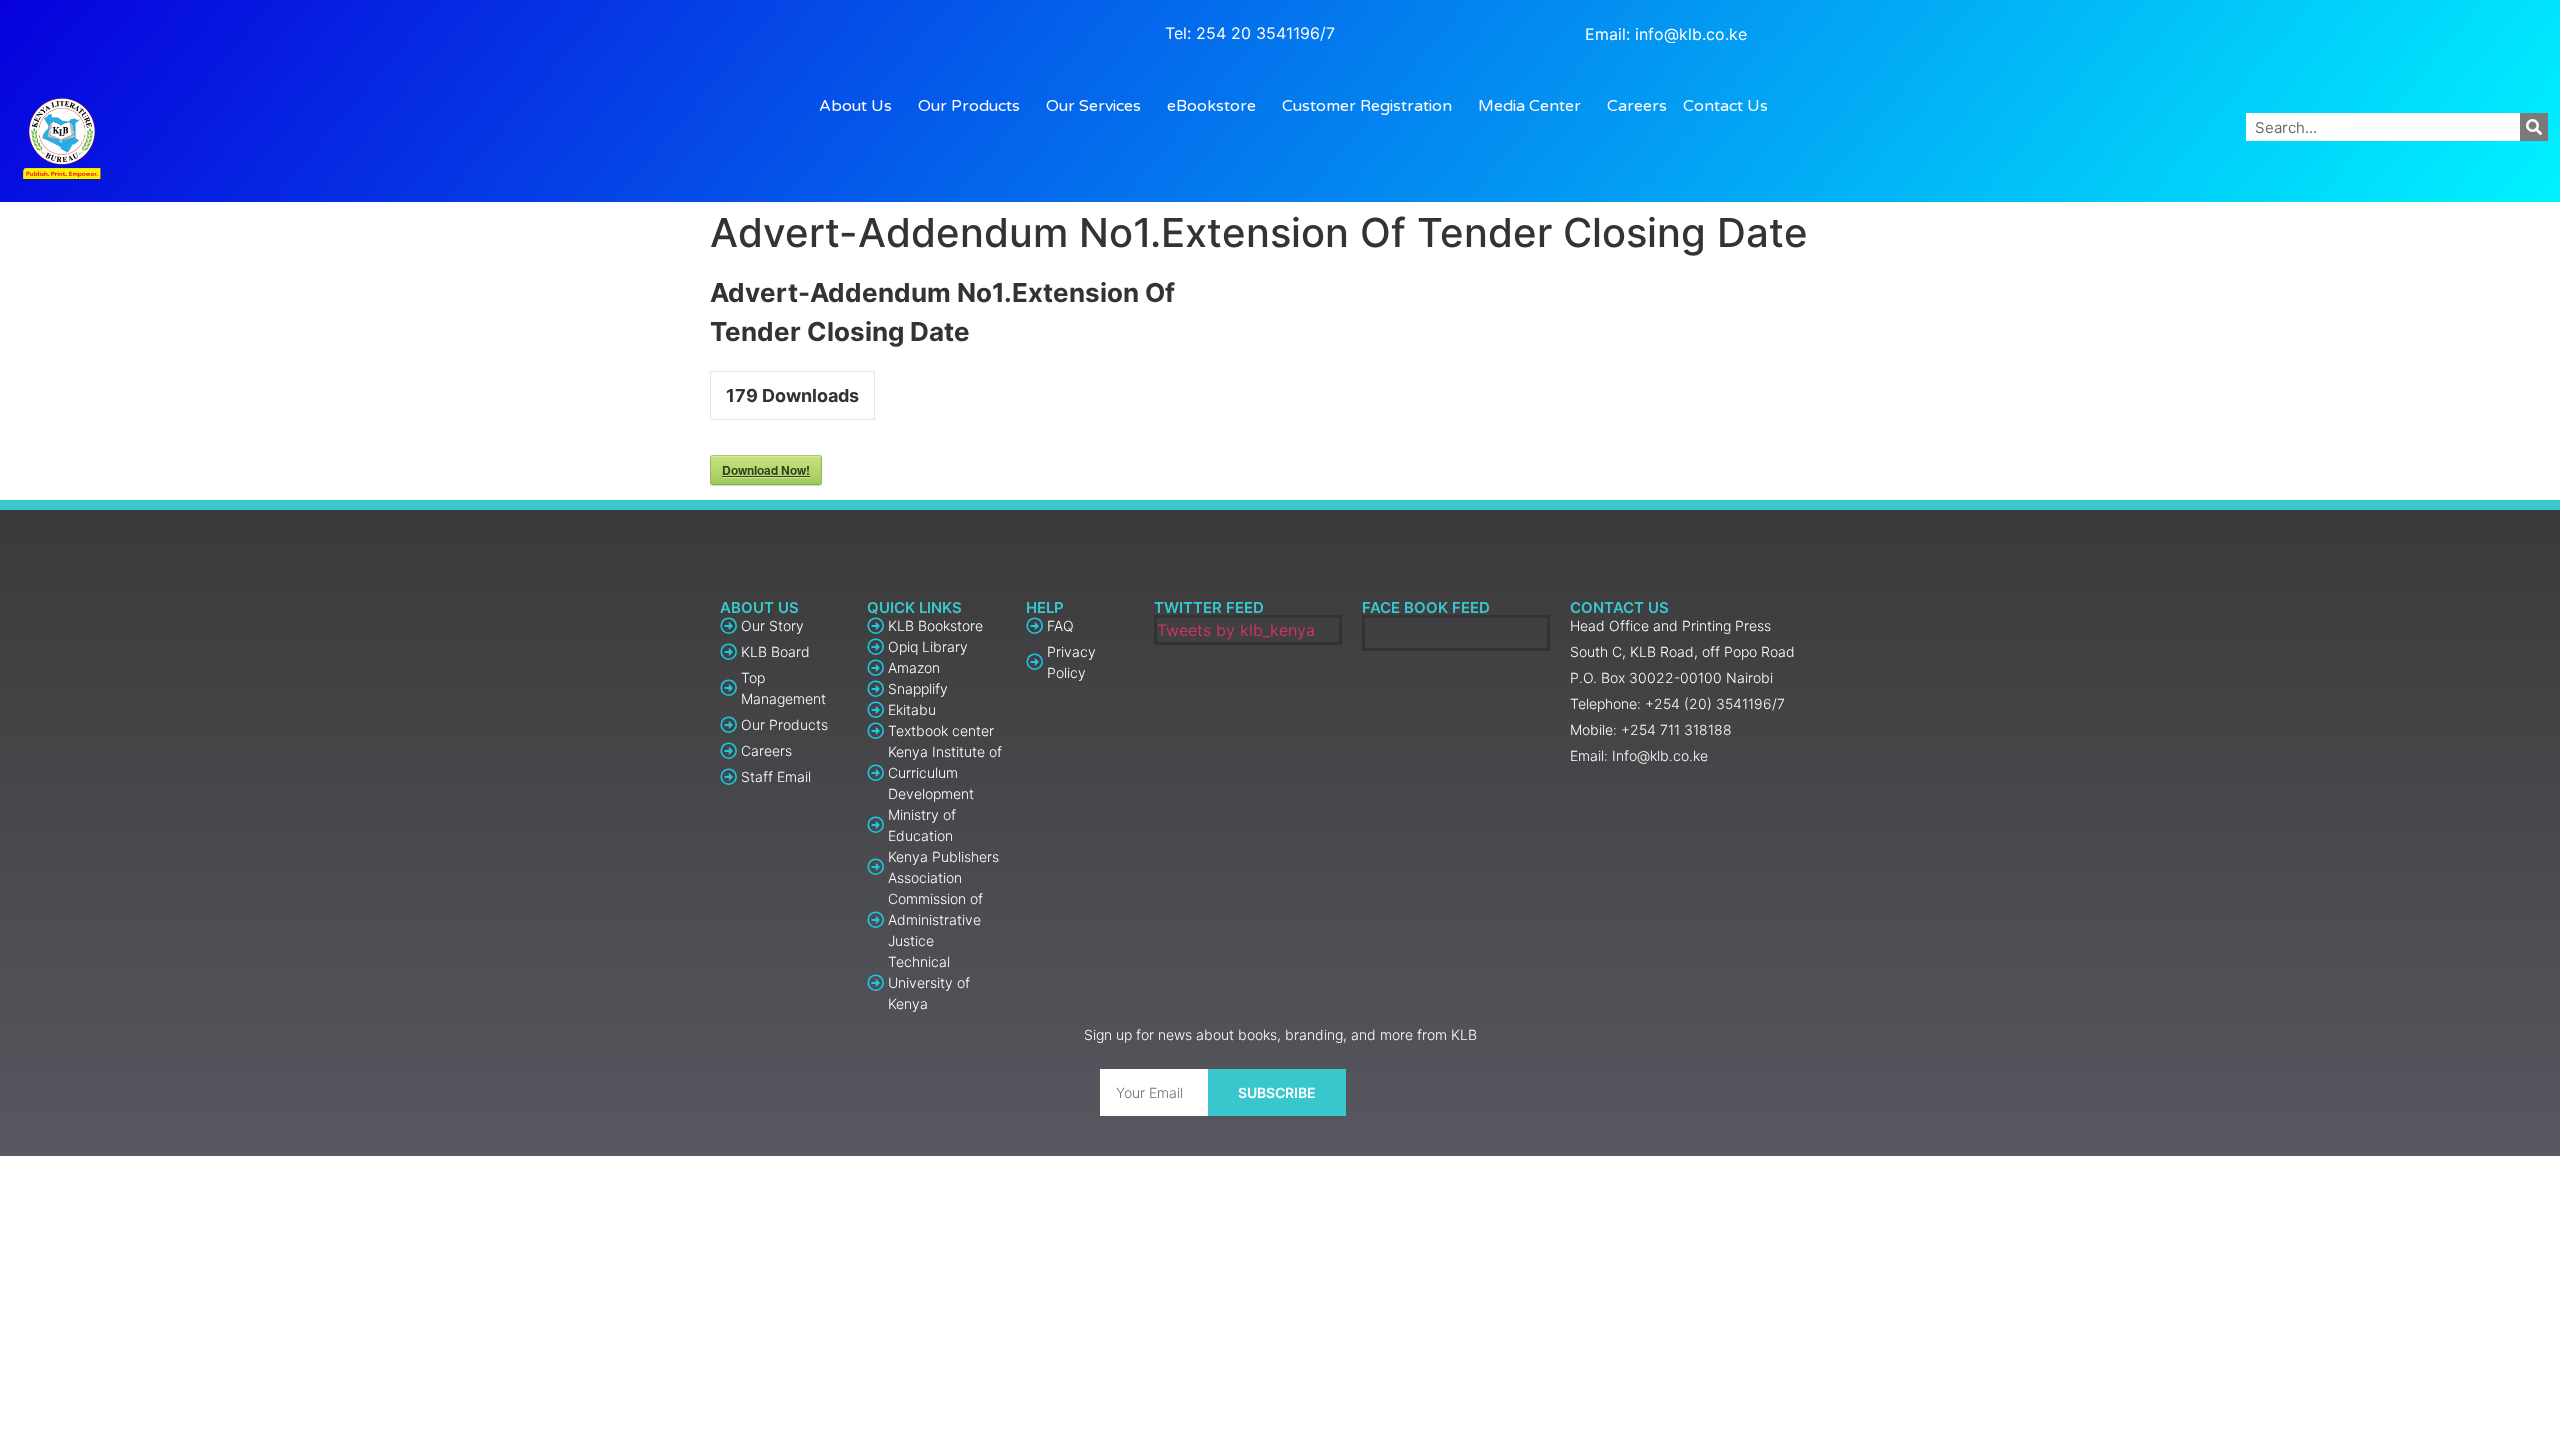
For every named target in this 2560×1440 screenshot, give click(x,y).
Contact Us (1725, 106)
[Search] (2534, 127)
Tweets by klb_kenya (1236, 630)
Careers (1637, 106)
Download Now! (766, 470)
